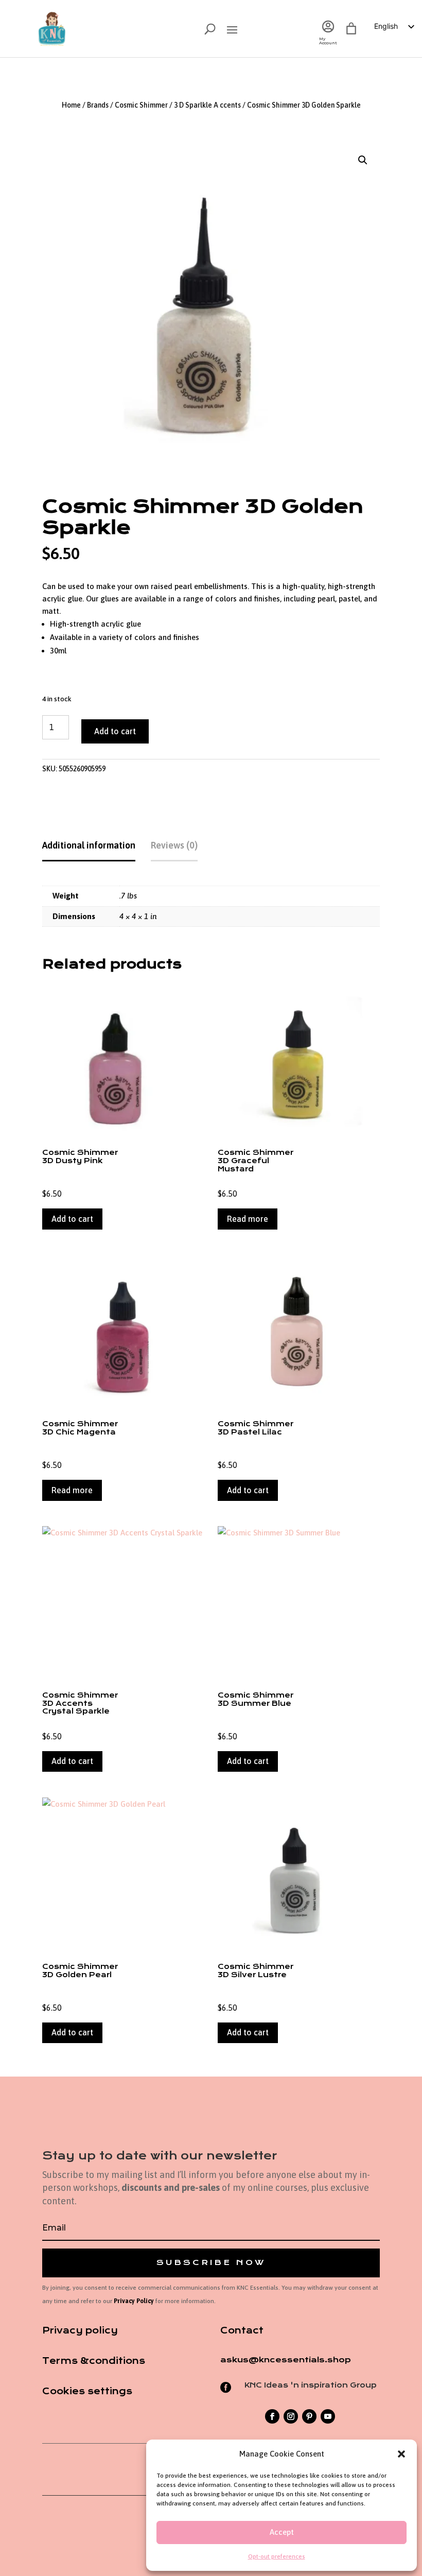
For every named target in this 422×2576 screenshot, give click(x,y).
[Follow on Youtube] (328, 2416)
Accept (282, 2532)
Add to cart (115, 731)
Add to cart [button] (72, 1219)
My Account (328, 41)
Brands (98, 105)
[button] (401, 2454)
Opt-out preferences (277, 2556)
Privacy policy (80, 2330)
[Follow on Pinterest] (309, 2416)
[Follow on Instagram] (291, 2416)
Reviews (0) (174, 845)
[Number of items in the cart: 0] (351, 29)
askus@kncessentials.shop (286, 2360)
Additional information (89, 845)
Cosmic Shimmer (141, 105)
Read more (248, 1219)
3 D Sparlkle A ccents (207, 105)
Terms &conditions (94, 2361)
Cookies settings (87, 2391)
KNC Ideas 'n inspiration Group (311, 2385)
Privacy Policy (134, 2301)
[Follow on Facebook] (272, 2416)
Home (71, 105)
